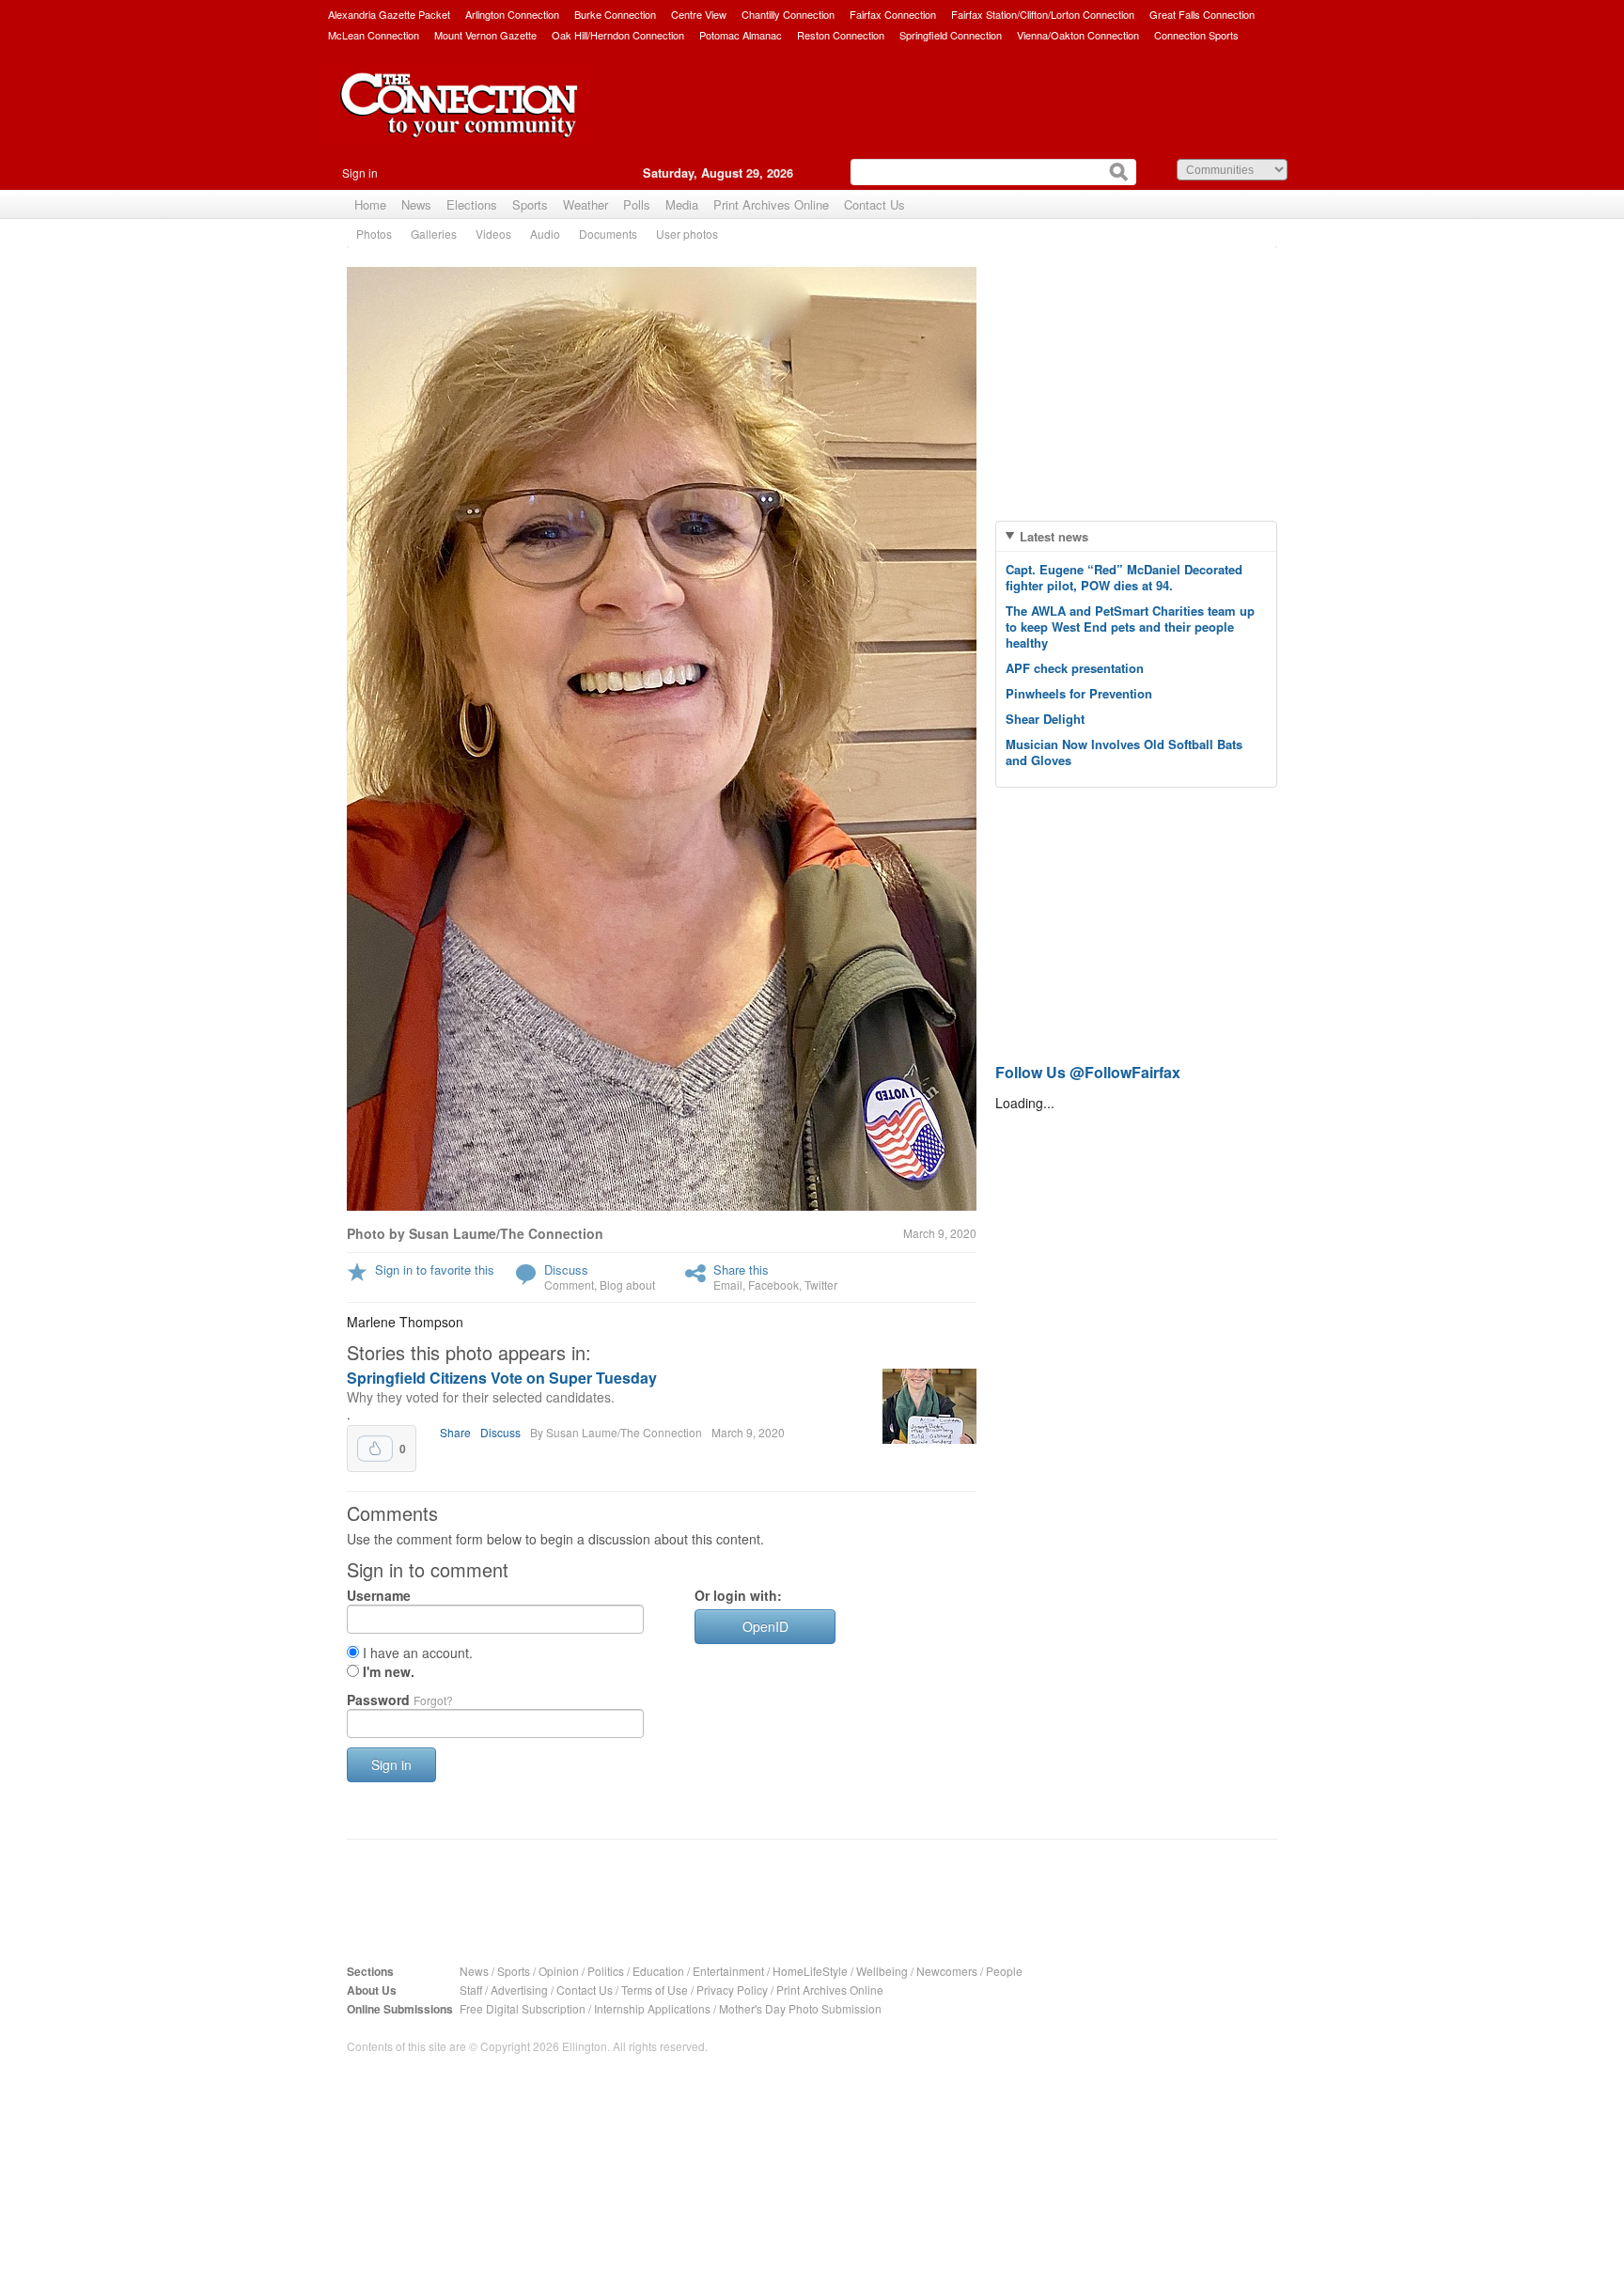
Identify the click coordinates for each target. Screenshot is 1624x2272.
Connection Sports (1196, 35)
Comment (569, 1285)
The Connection (460, 119)
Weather (586, 204)
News (416, 204)
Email (728, 1285)
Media (682, 204)
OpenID (765, 1626)
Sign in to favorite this (435, 1269)
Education (658, 1971)
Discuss (566, 1269)
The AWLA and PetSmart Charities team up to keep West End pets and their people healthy (1130, 627)
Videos (493, 234)
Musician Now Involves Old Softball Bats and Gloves (1124, 752)
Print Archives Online (771, 204)
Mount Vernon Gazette (485, 35)
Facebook (773, 1285)
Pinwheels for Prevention (1079, 693)
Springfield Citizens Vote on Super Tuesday (502, 1378)
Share (455, 1432)
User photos (687, 234)
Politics (606, 1971)
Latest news (1054, 536)
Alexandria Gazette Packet (389, 14)
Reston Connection (841, 35)
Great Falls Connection (1202, 14)
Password (400, 1700)
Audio (545, 234)
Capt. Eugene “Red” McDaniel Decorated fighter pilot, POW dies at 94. (1124, 577)
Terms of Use (655, 1990)
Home (370, 204)
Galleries (434, 234)
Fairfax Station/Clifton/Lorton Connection (1043, 14)
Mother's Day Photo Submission (800, 2008)
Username (379, 1595)
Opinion (559, 1971)
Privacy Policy (732, 1990)
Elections (472, 204)
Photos (374, 234)
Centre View (699, 14)
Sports (530, 204)
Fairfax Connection (893, 14)
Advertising (519, 1990)
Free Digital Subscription (523, 2008)
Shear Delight (1045, 719)
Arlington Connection (512, 14)
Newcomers (947, 1971)
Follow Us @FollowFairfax (1088, 1072)
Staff (471, 1990)
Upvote (375, 1449)
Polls (637, 204)
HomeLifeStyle (810, 1971)
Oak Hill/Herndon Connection (618, 35)
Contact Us (874, 204)
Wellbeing (882, 1971)
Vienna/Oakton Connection (1078, 35)
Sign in (360, 172)
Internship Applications (652, 2008)
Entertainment (728, 1971)
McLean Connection (374, 35)
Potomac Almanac (741, 35)
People (1004, 1971)
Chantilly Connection (788, 14)
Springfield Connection (951, 35)
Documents (608, 234)
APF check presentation (1075, 668)
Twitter (821, 1285)
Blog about (627, 1285)
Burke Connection (615, 14)
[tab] (1136, 536)
